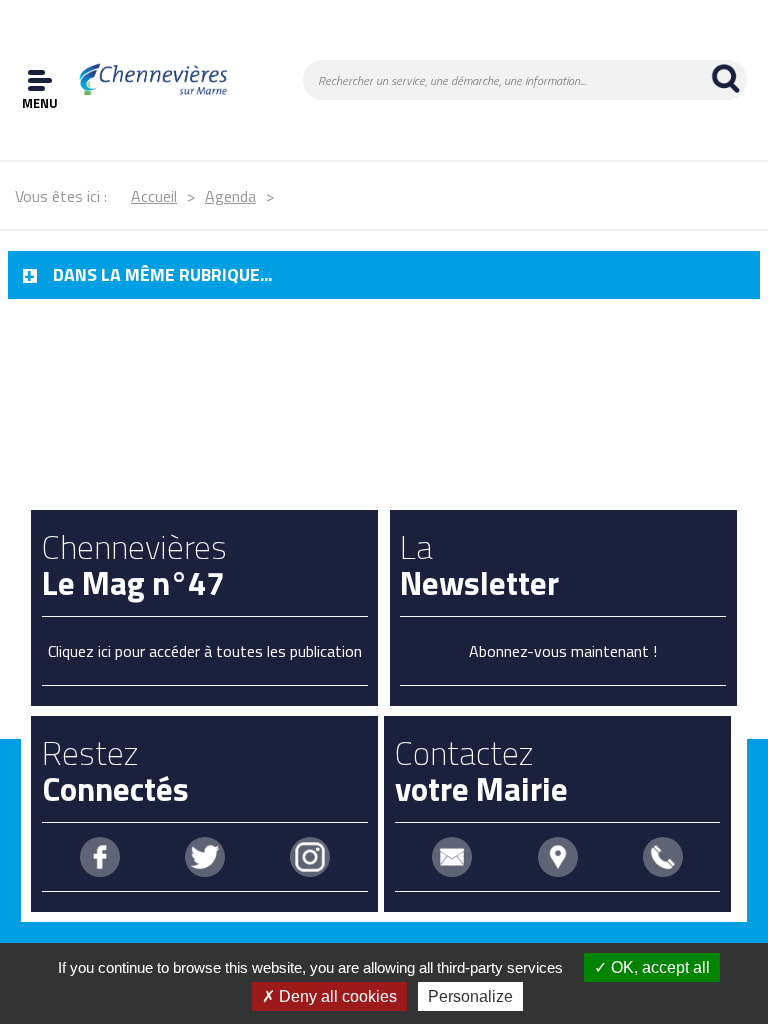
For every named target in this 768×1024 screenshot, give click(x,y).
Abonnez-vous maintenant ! (563, 651)
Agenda (230, 196)
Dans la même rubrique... (162, 274)
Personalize (470, 996)
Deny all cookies (336, 996)
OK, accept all (658, 967)
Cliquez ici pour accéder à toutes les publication (205, 651)
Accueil (154, 196)
